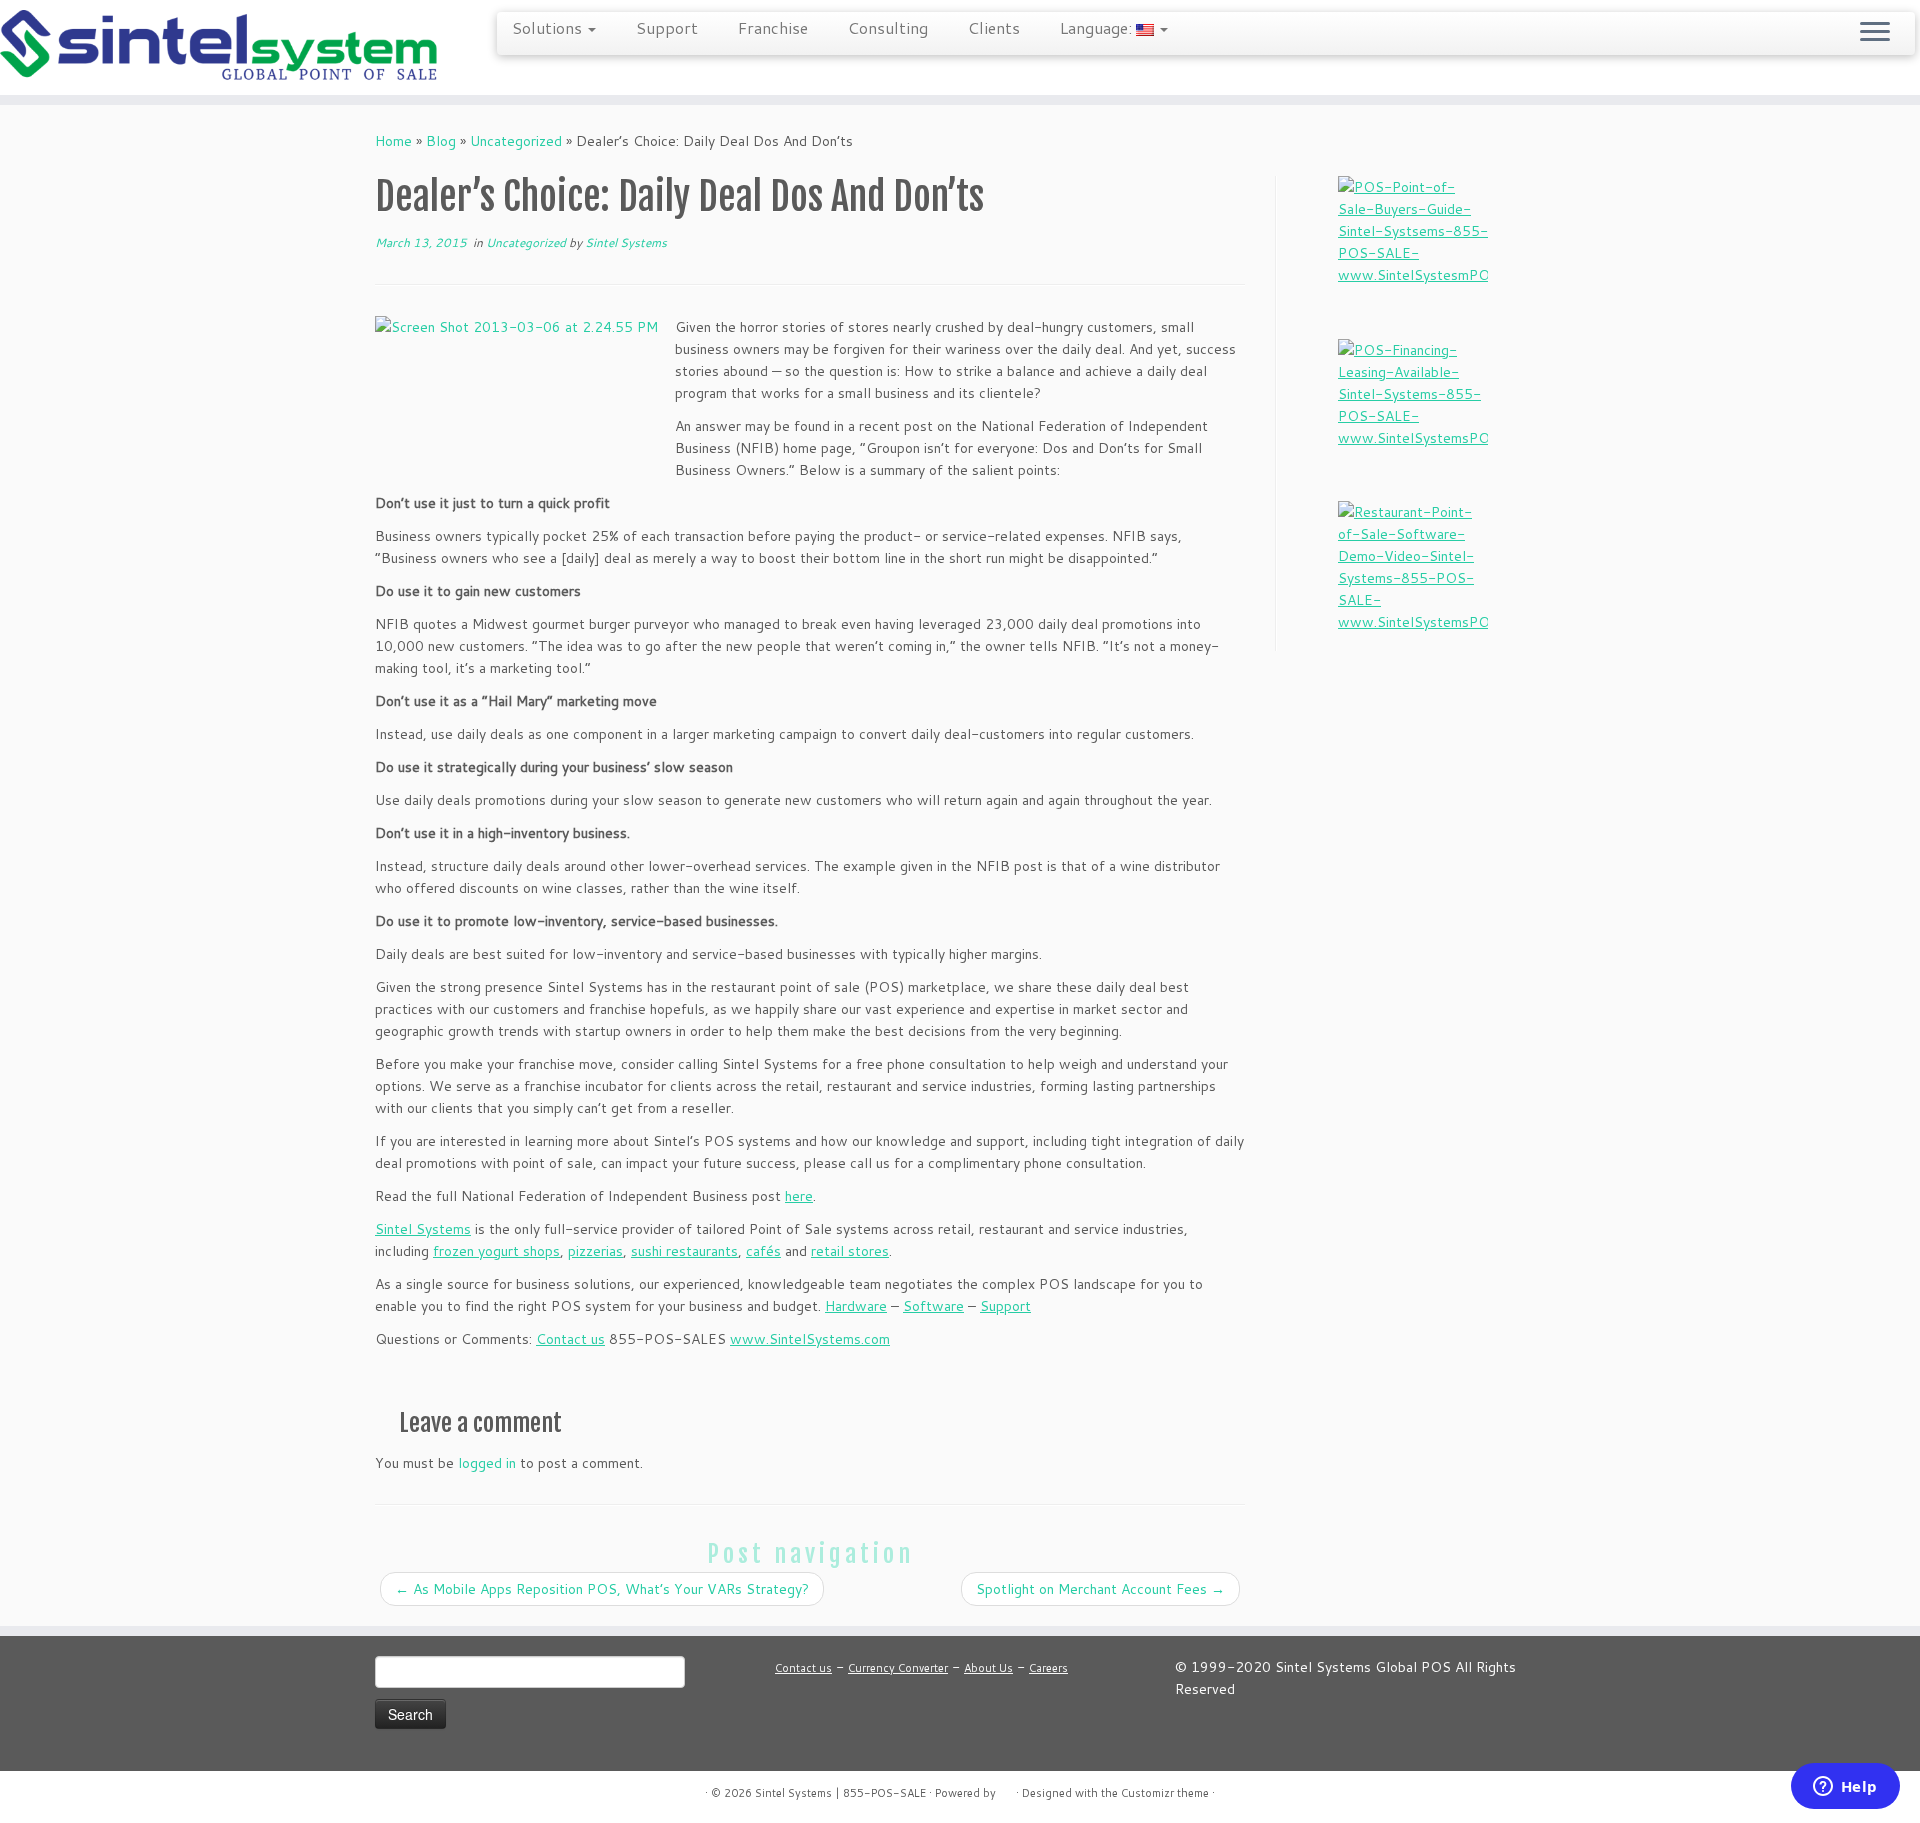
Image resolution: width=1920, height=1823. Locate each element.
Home (393, 141)
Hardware (856, 1306)
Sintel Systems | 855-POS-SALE (840, 1793)
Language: (1098, 27)
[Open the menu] (1875, 33)
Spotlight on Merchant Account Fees (1100, 1589)
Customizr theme (1165, 1793)
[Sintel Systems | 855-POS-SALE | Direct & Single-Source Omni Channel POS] (221, 47)
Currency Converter (898, 1668)
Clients (994, 27)
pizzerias (595, 1251)
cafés (763, 1251)
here (799, 1196)
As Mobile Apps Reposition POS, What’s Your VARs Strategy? (602, 1589)
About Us (988, 1668)
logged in (487, 1463)
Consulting (888, 27)
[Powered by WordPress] (1006, 1789)
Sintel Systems (626, 242)
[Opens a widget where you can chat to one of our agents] (1845, 1788)
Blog (441, 141)
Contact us (570, 1339)
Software (933, 1306)
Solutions (549, 27)
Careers (1048, 1668)
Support (667, 27)
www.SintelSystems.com (810, 1339)
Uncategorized (516, 141)
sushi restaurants (684, 1251)
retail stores (850, 1251)
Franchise (773, 27)
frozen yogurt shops (496, 1251)
